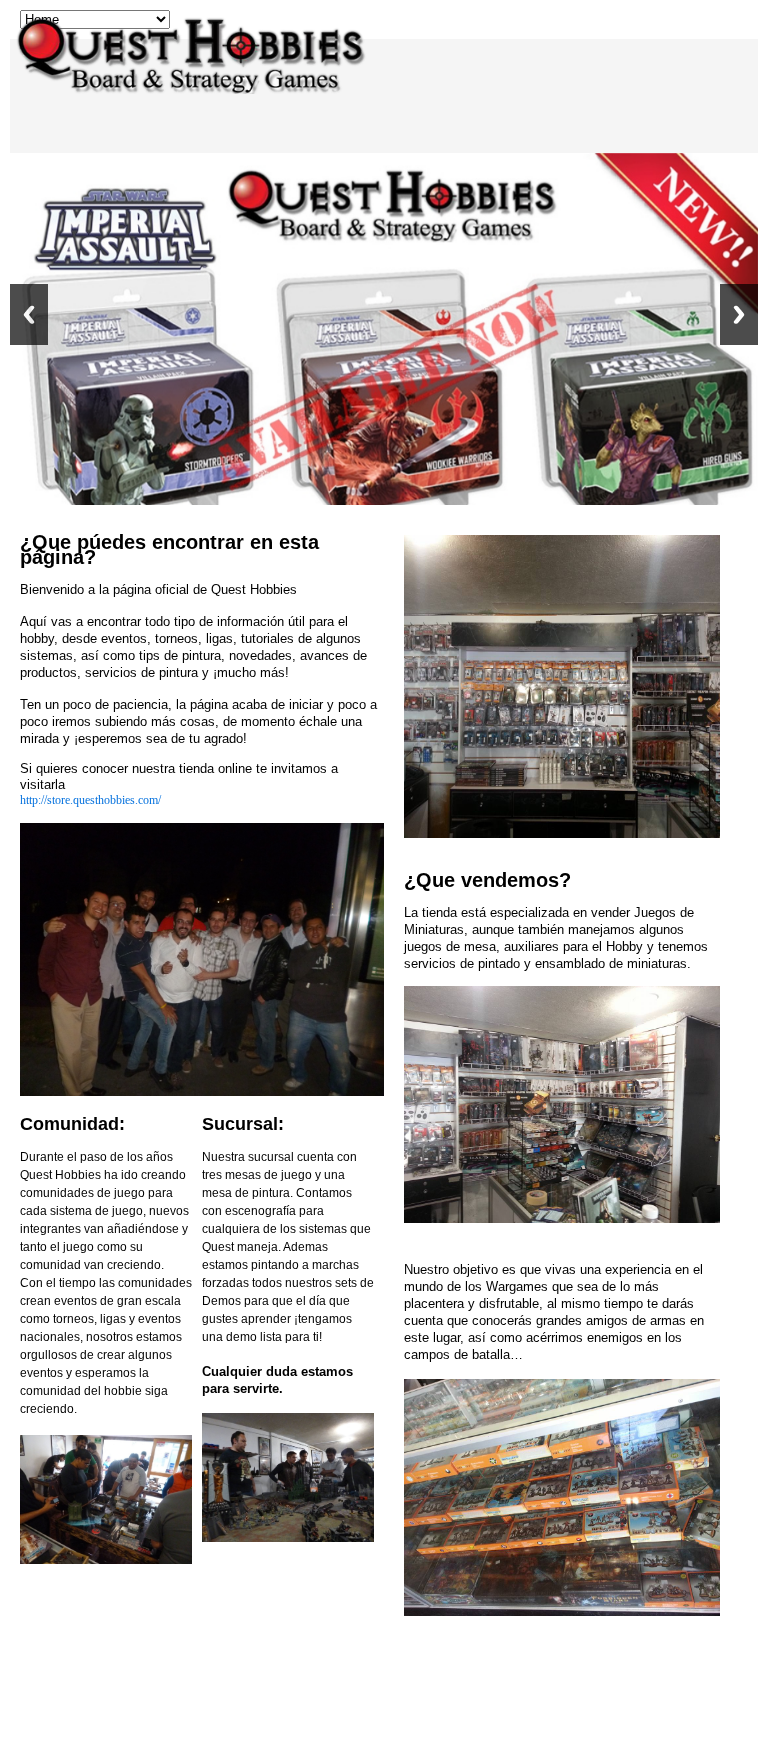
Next (739, 314)
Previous (29, 314)
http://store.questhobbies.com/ (90, 800)
